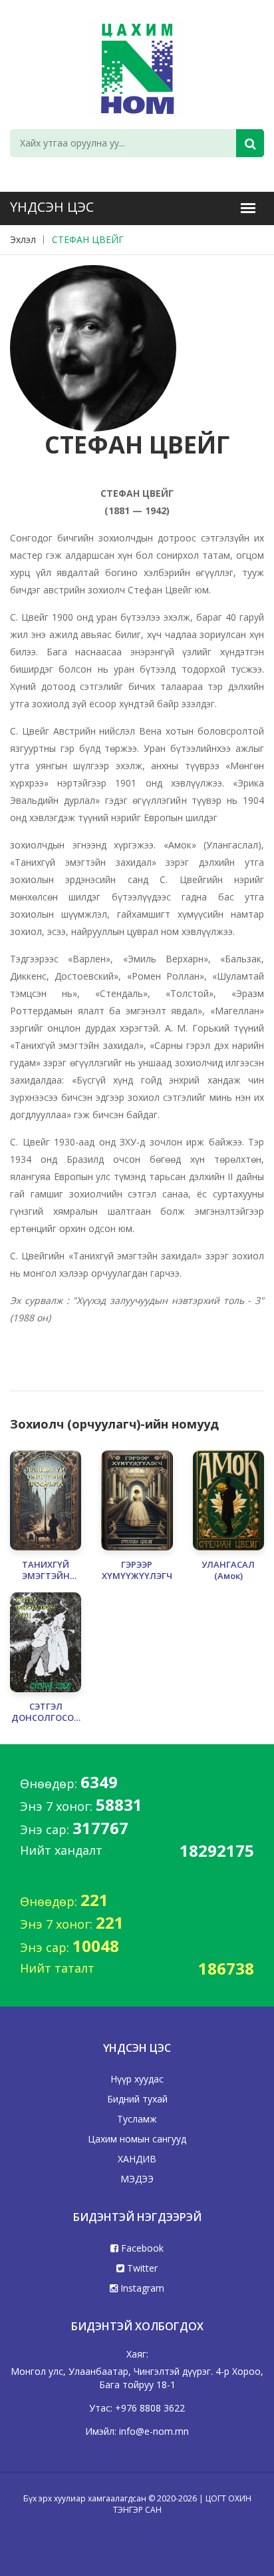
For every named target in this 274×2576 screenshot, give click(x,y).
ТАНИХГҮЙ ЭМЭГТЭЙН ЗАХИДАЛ (46, 1570)
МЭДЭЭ (137, 2179)
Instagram (141, 2288)
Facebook (141, 2248)
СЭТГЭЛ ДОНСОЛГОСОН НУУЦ (46, 1712)
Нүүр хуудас (137, 2079)
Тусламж (137, 2119)
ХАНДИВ (137, 2159)
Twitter (141, 2268)
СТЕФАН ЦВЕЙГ (88, 239)
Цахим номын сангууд (137, 2139)
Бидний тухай (137, 2099)
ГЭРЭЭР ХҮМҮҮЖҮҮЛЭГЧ (137, 1570)
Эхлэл (23, 239)
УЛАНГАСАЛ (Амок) (228, 1570)
